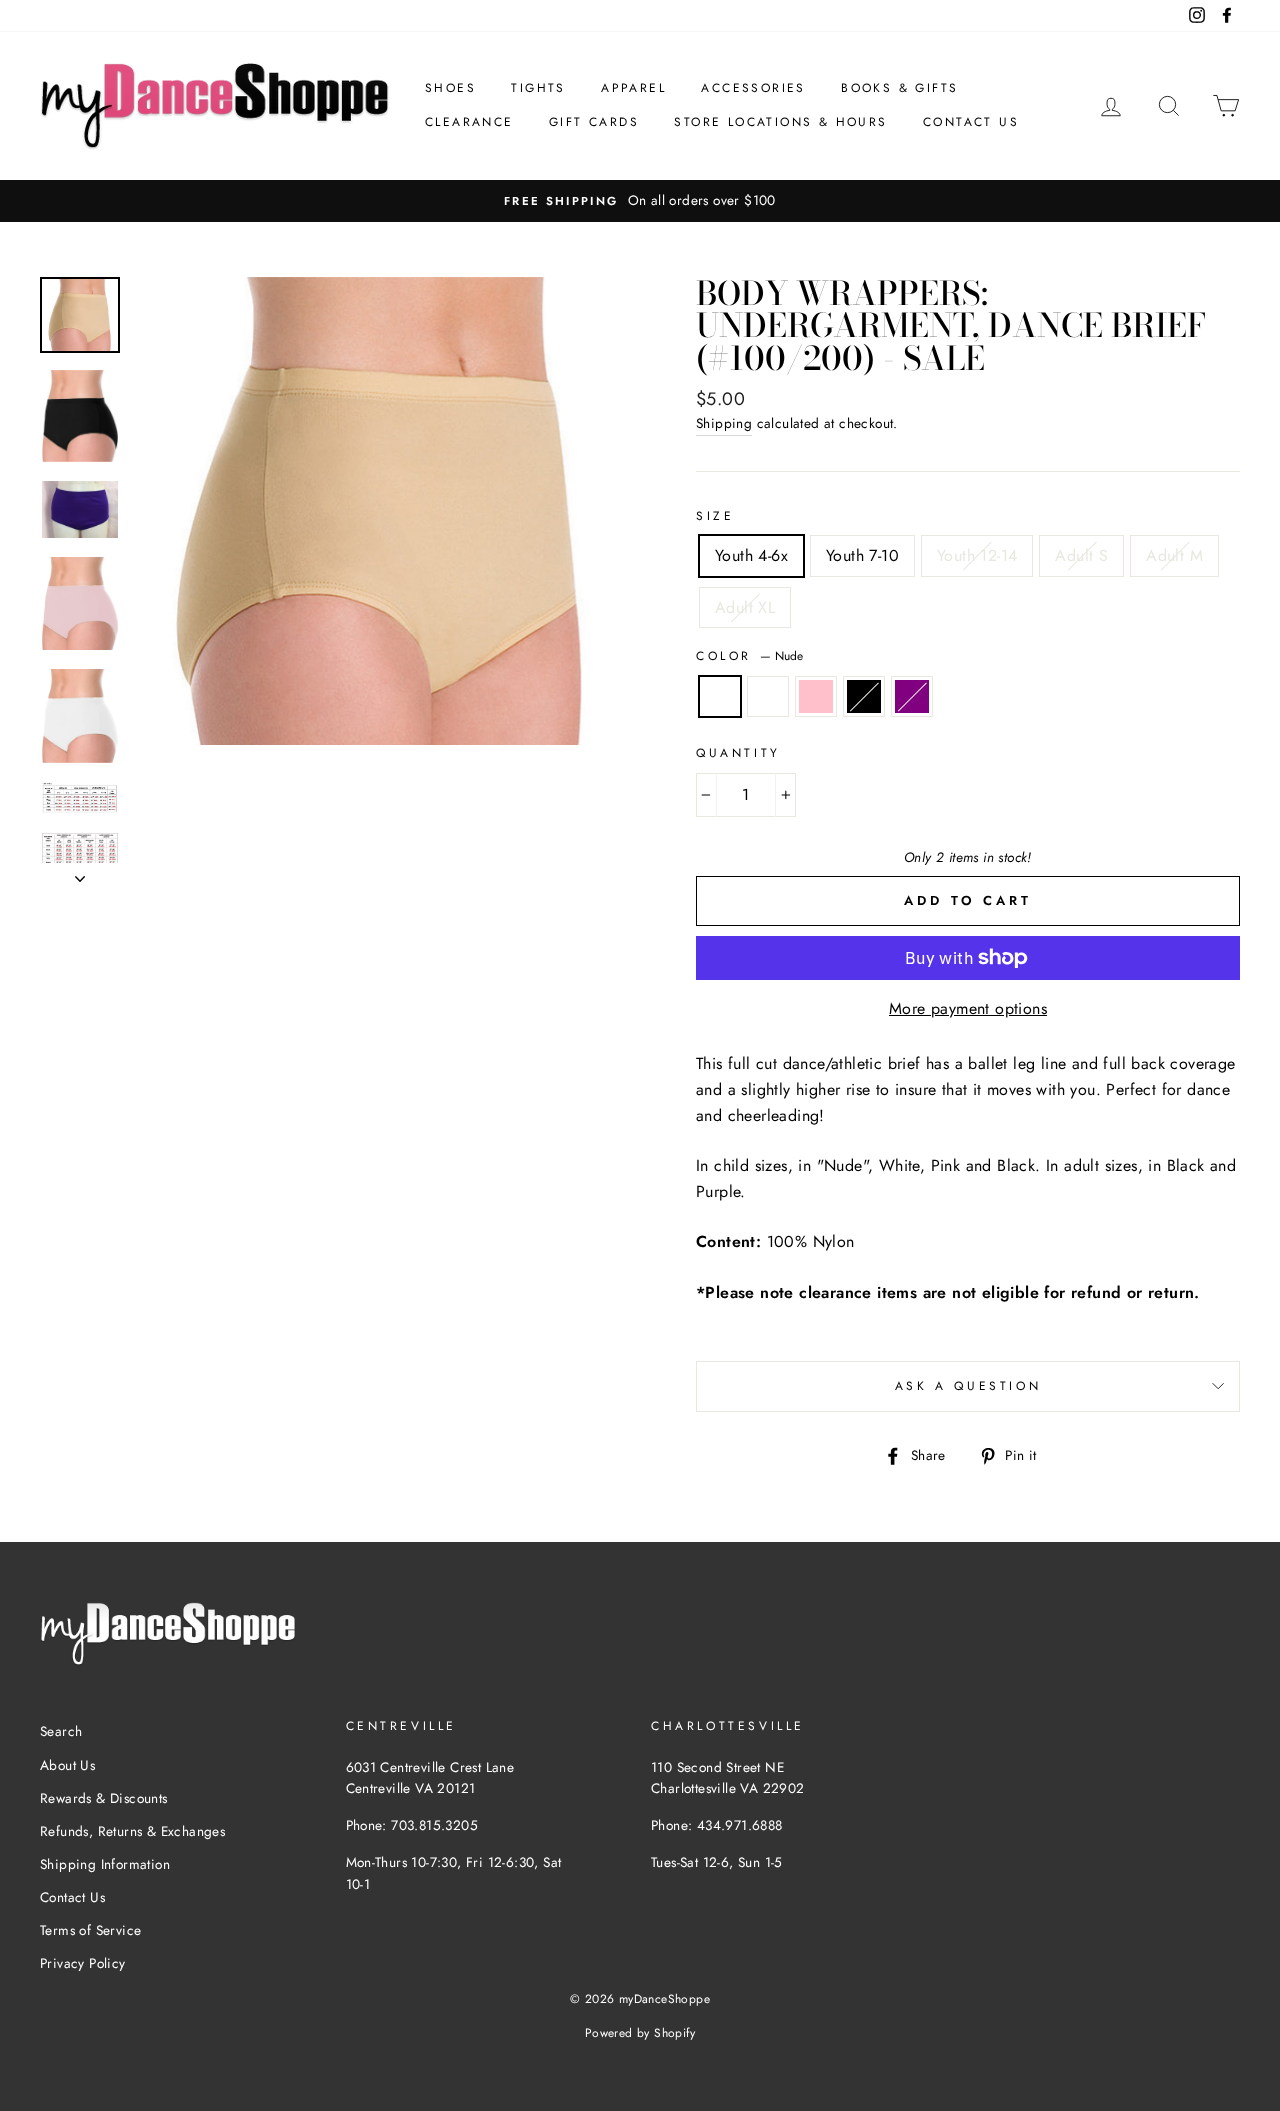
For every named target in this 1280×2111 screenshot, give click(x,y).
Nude (720, 697)
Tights (538, 88)
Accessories (753, 88)
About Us (67, 1765)
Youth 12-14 (977, 555)
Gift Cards (594, 122)
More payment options (968, 1008)
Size (715, 516)
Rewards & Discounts (104, 1798)
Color (749, 656)
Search (61, 1731)
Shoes (450, 88)
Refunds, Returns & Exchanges (132, 1831)
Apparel (633, 88)
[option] (640, 201)
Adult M (1174, 555)
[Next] (80, 873)
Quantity (738, 753)
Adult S (1081, 555)
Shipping (724, 423)
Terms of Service (90, 1930)
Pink (816, 697)
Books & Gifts (899, 88)
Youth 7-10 (862, 555)
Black (864, 697)
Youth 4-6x (751, 555)
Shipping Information (105, 1864)
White (768, 697)
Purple (912, 697)
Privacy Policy (83, 1963)
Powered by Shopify (640, 2033)
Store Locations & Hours (780, 122)
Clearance (469, 122)
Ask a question (968, 1386)
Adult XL (745, 607)
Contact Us (971, 122)
